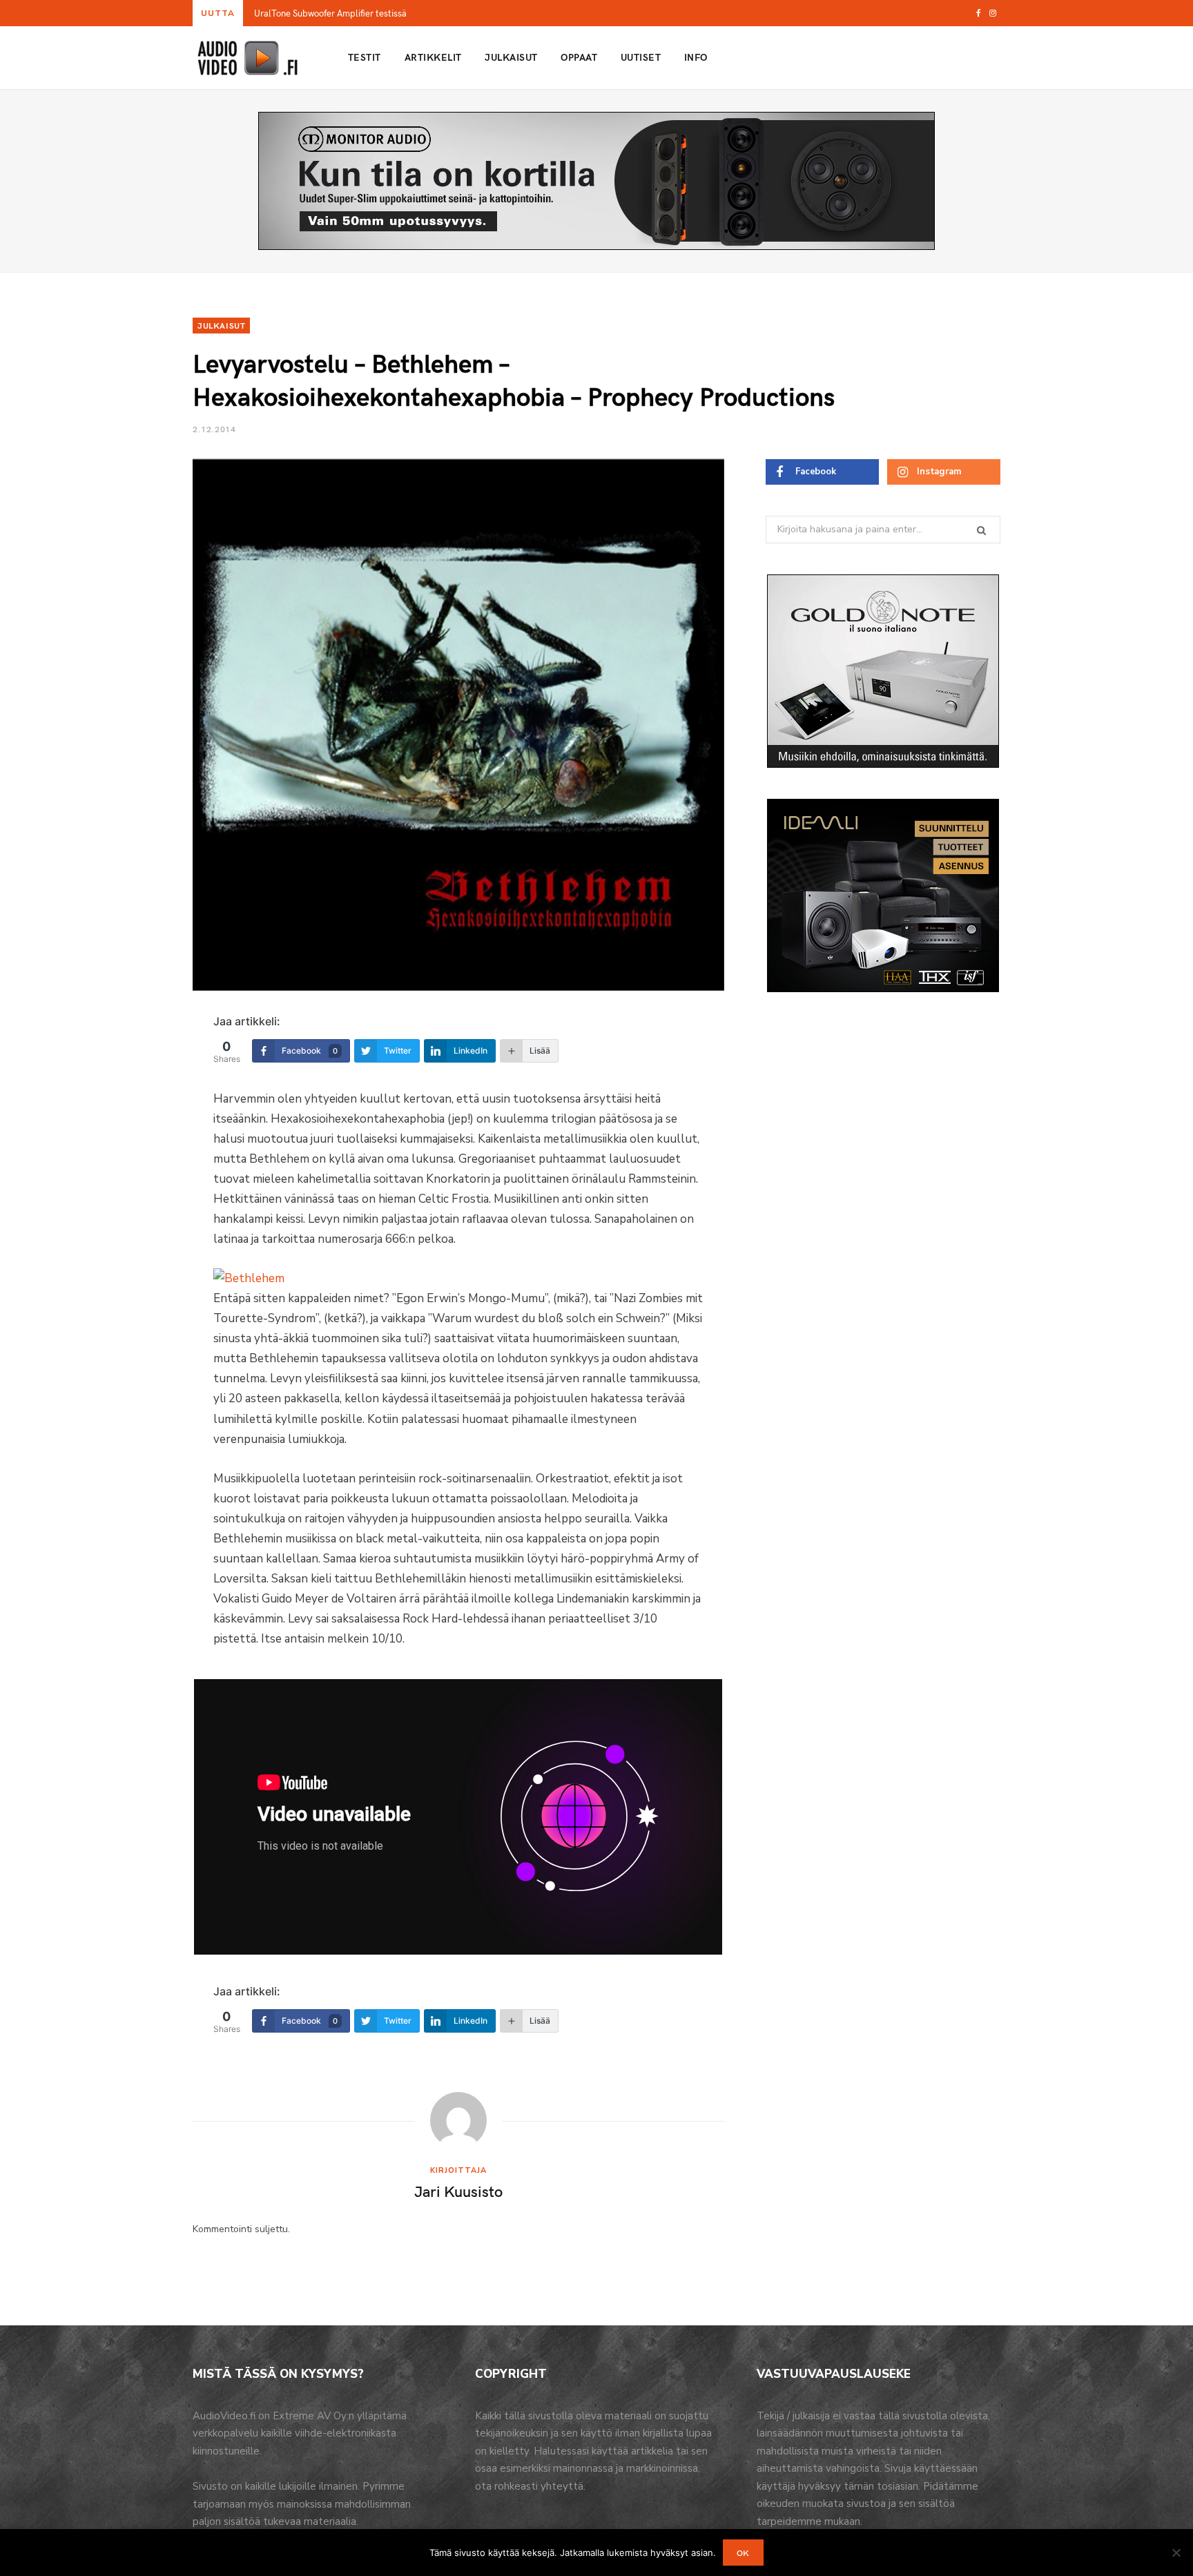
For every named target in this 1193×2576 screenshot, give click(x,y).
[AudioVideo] (248, 58)
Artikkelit (433, 57)
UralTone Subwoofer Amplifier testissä (330, 13)
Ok (743, 2553)
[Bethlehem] (249, 1278)
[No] (1176, 2553)
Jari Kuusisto (458, 2191)
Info (696, 57)
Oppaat (579, 57)
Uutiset (641, 57)
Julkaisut (511, 57)
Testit (365, 57)
